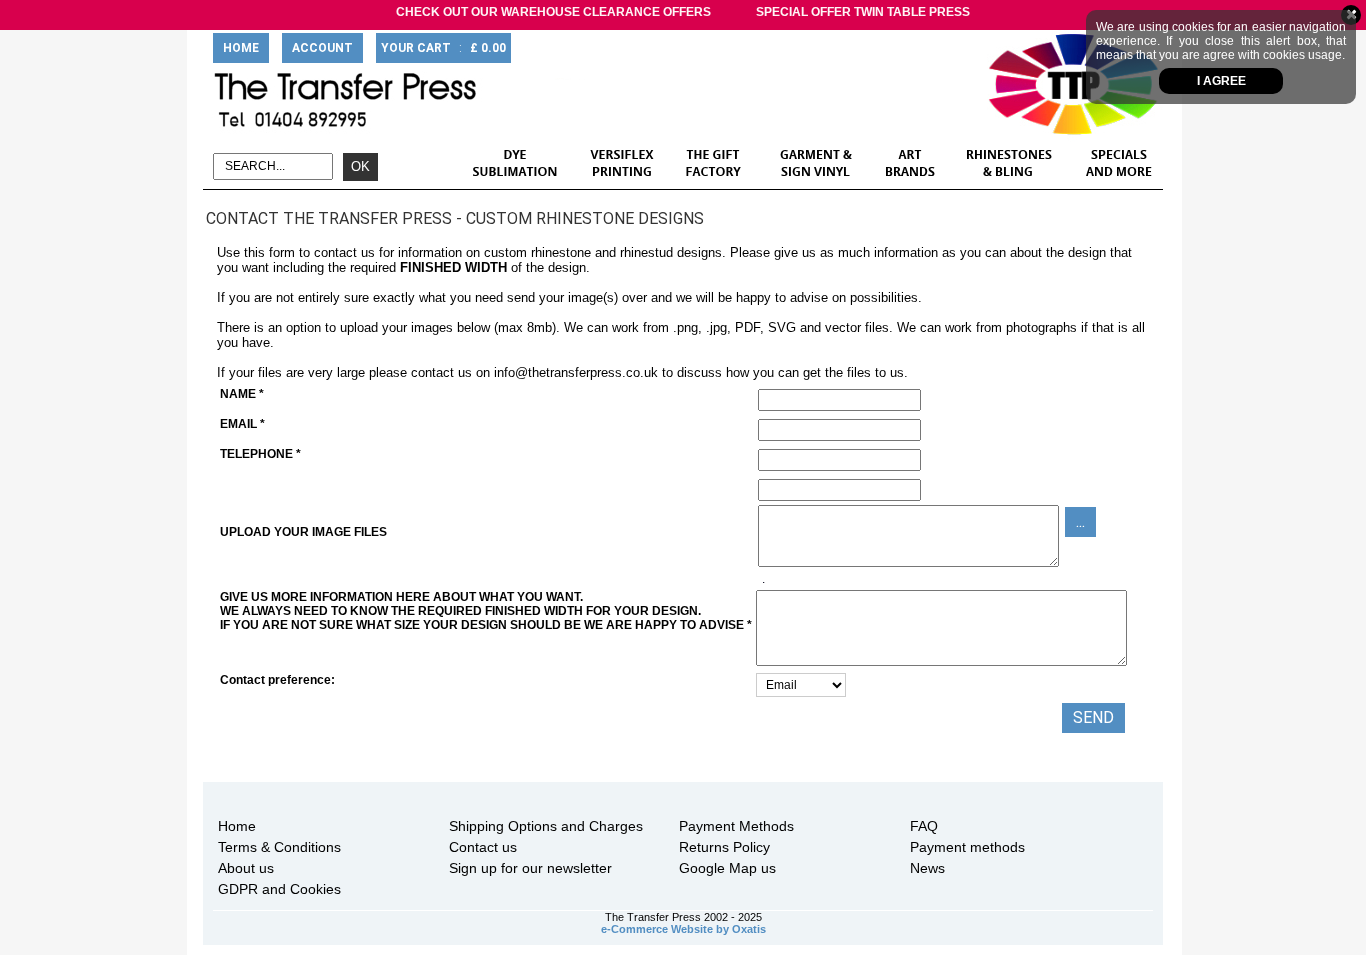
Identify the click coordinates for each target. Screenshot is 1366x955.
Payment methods (967, 847)
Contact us (483, 847)
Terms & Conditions (279, 847)
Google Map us (727, 868)
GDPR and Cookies (279, 889)
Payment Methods (736, 826)
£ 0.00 (488, 48)
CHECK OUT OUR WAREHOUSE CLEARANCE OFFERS (553, 12)
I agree (1221, 81)
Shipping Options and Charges (546, 826)
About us (246, 868)
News (927, 868)
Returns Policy (724, 847)
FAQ (924, 826)
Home (237, 826)
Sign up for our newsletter (530, 868)
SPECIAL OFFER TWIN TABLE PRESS (863, 12)
